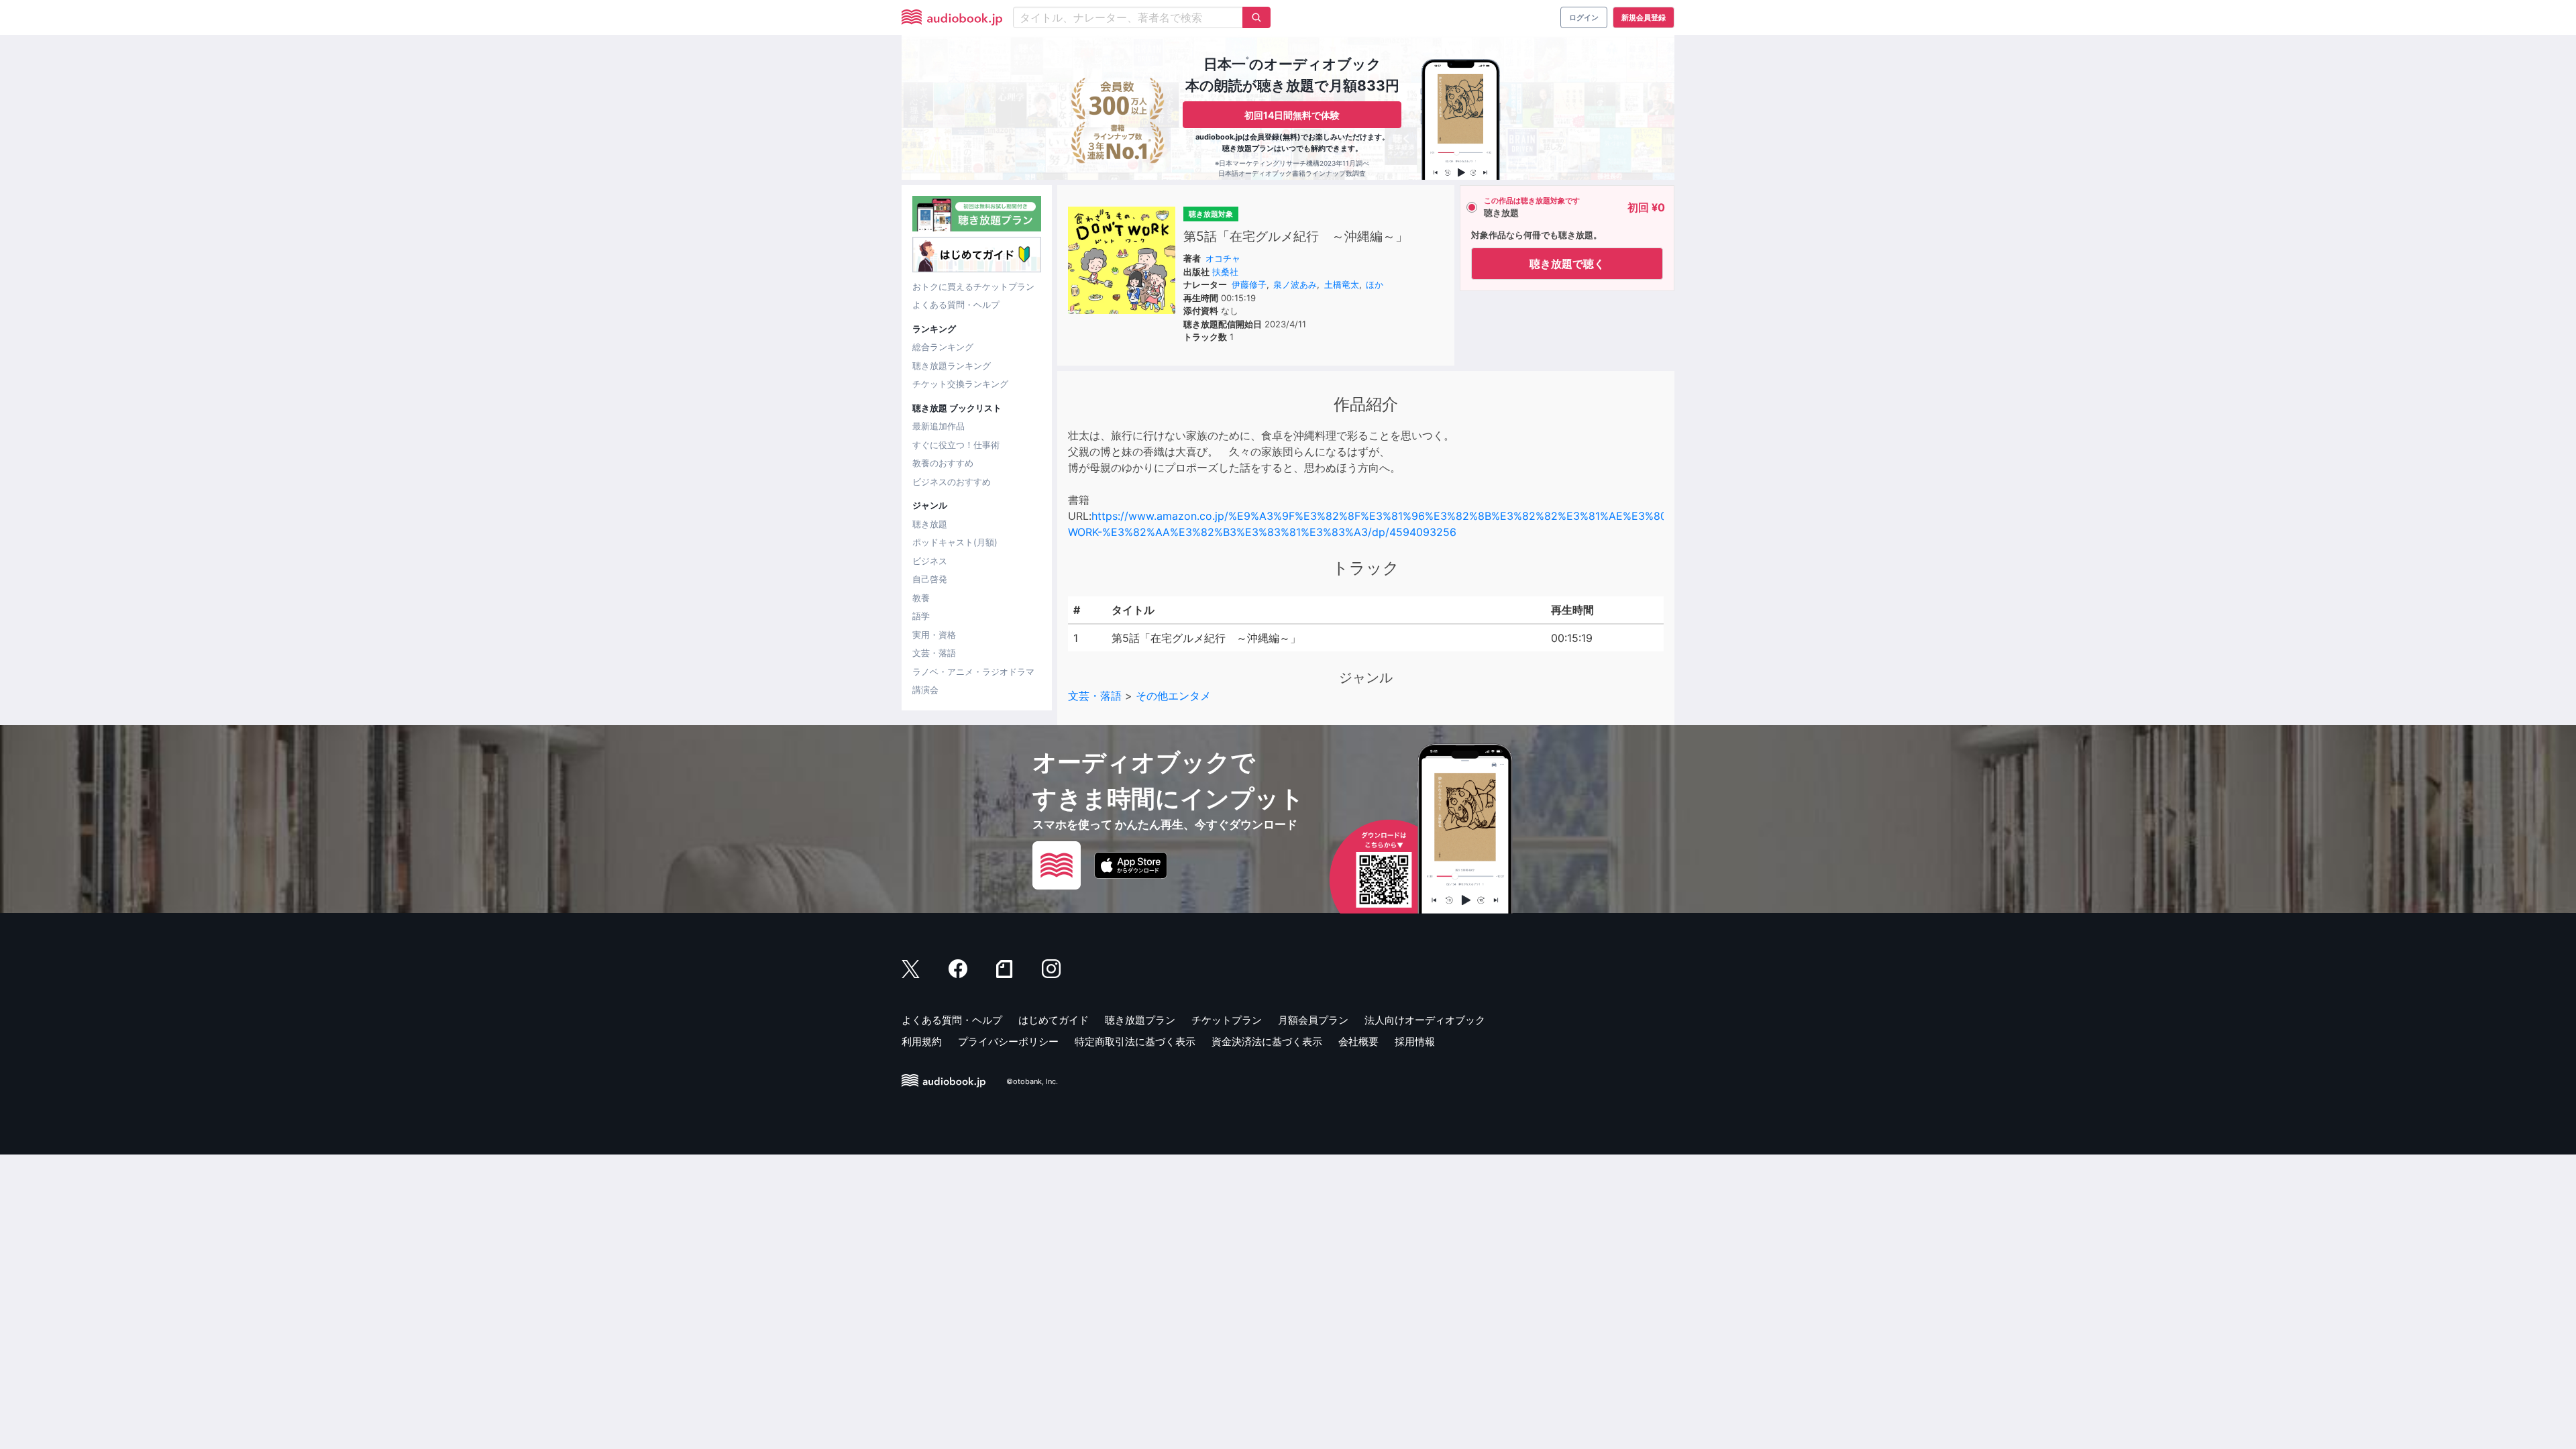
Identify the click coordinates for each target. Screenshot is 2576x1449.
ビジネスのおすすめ (952, 482)
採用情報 (1415, 1041)
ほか (1375, 284)
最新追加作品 (938, 426)
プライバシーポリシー (1008, 1041)
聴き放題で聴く (1567, 264)
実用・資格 (934, 635)
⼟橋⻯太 (1342, 284)
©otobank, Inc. (1032, 1081)
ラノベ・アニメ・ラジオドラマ (973, 672)
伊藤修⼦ (1249, 284)
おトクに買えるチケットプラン (973, 286)
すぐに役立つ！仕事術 (956, 445)
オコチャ (1223, 258)
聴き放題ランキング (952, 366)
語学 (921, 616)
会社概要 (1358, 1041)
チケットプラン (1227, 1020)
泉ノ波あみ (1295, 284)
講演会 (925, 690)
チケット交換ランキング (960, 384)
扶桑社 (1225, 272)
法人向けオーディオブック (1425, 1020)
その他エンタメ (1173, 696)
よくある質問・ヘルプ (956, 305)
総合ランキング (943, 347)
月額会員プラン (1313, 1020)
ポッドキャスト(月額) (955, 542)
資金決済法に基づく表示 (1267, 1041)
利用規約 (922, 1041)
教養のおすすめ (943, 463)
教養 (921, 598)
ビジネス (930, 561)
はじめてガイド (1054, 1020)
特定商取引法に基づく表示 (1135, 1041)
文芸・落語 (934, 653)
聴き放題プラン (1140, 1020)
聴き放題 (930, 524)
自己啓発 (930, 579)
